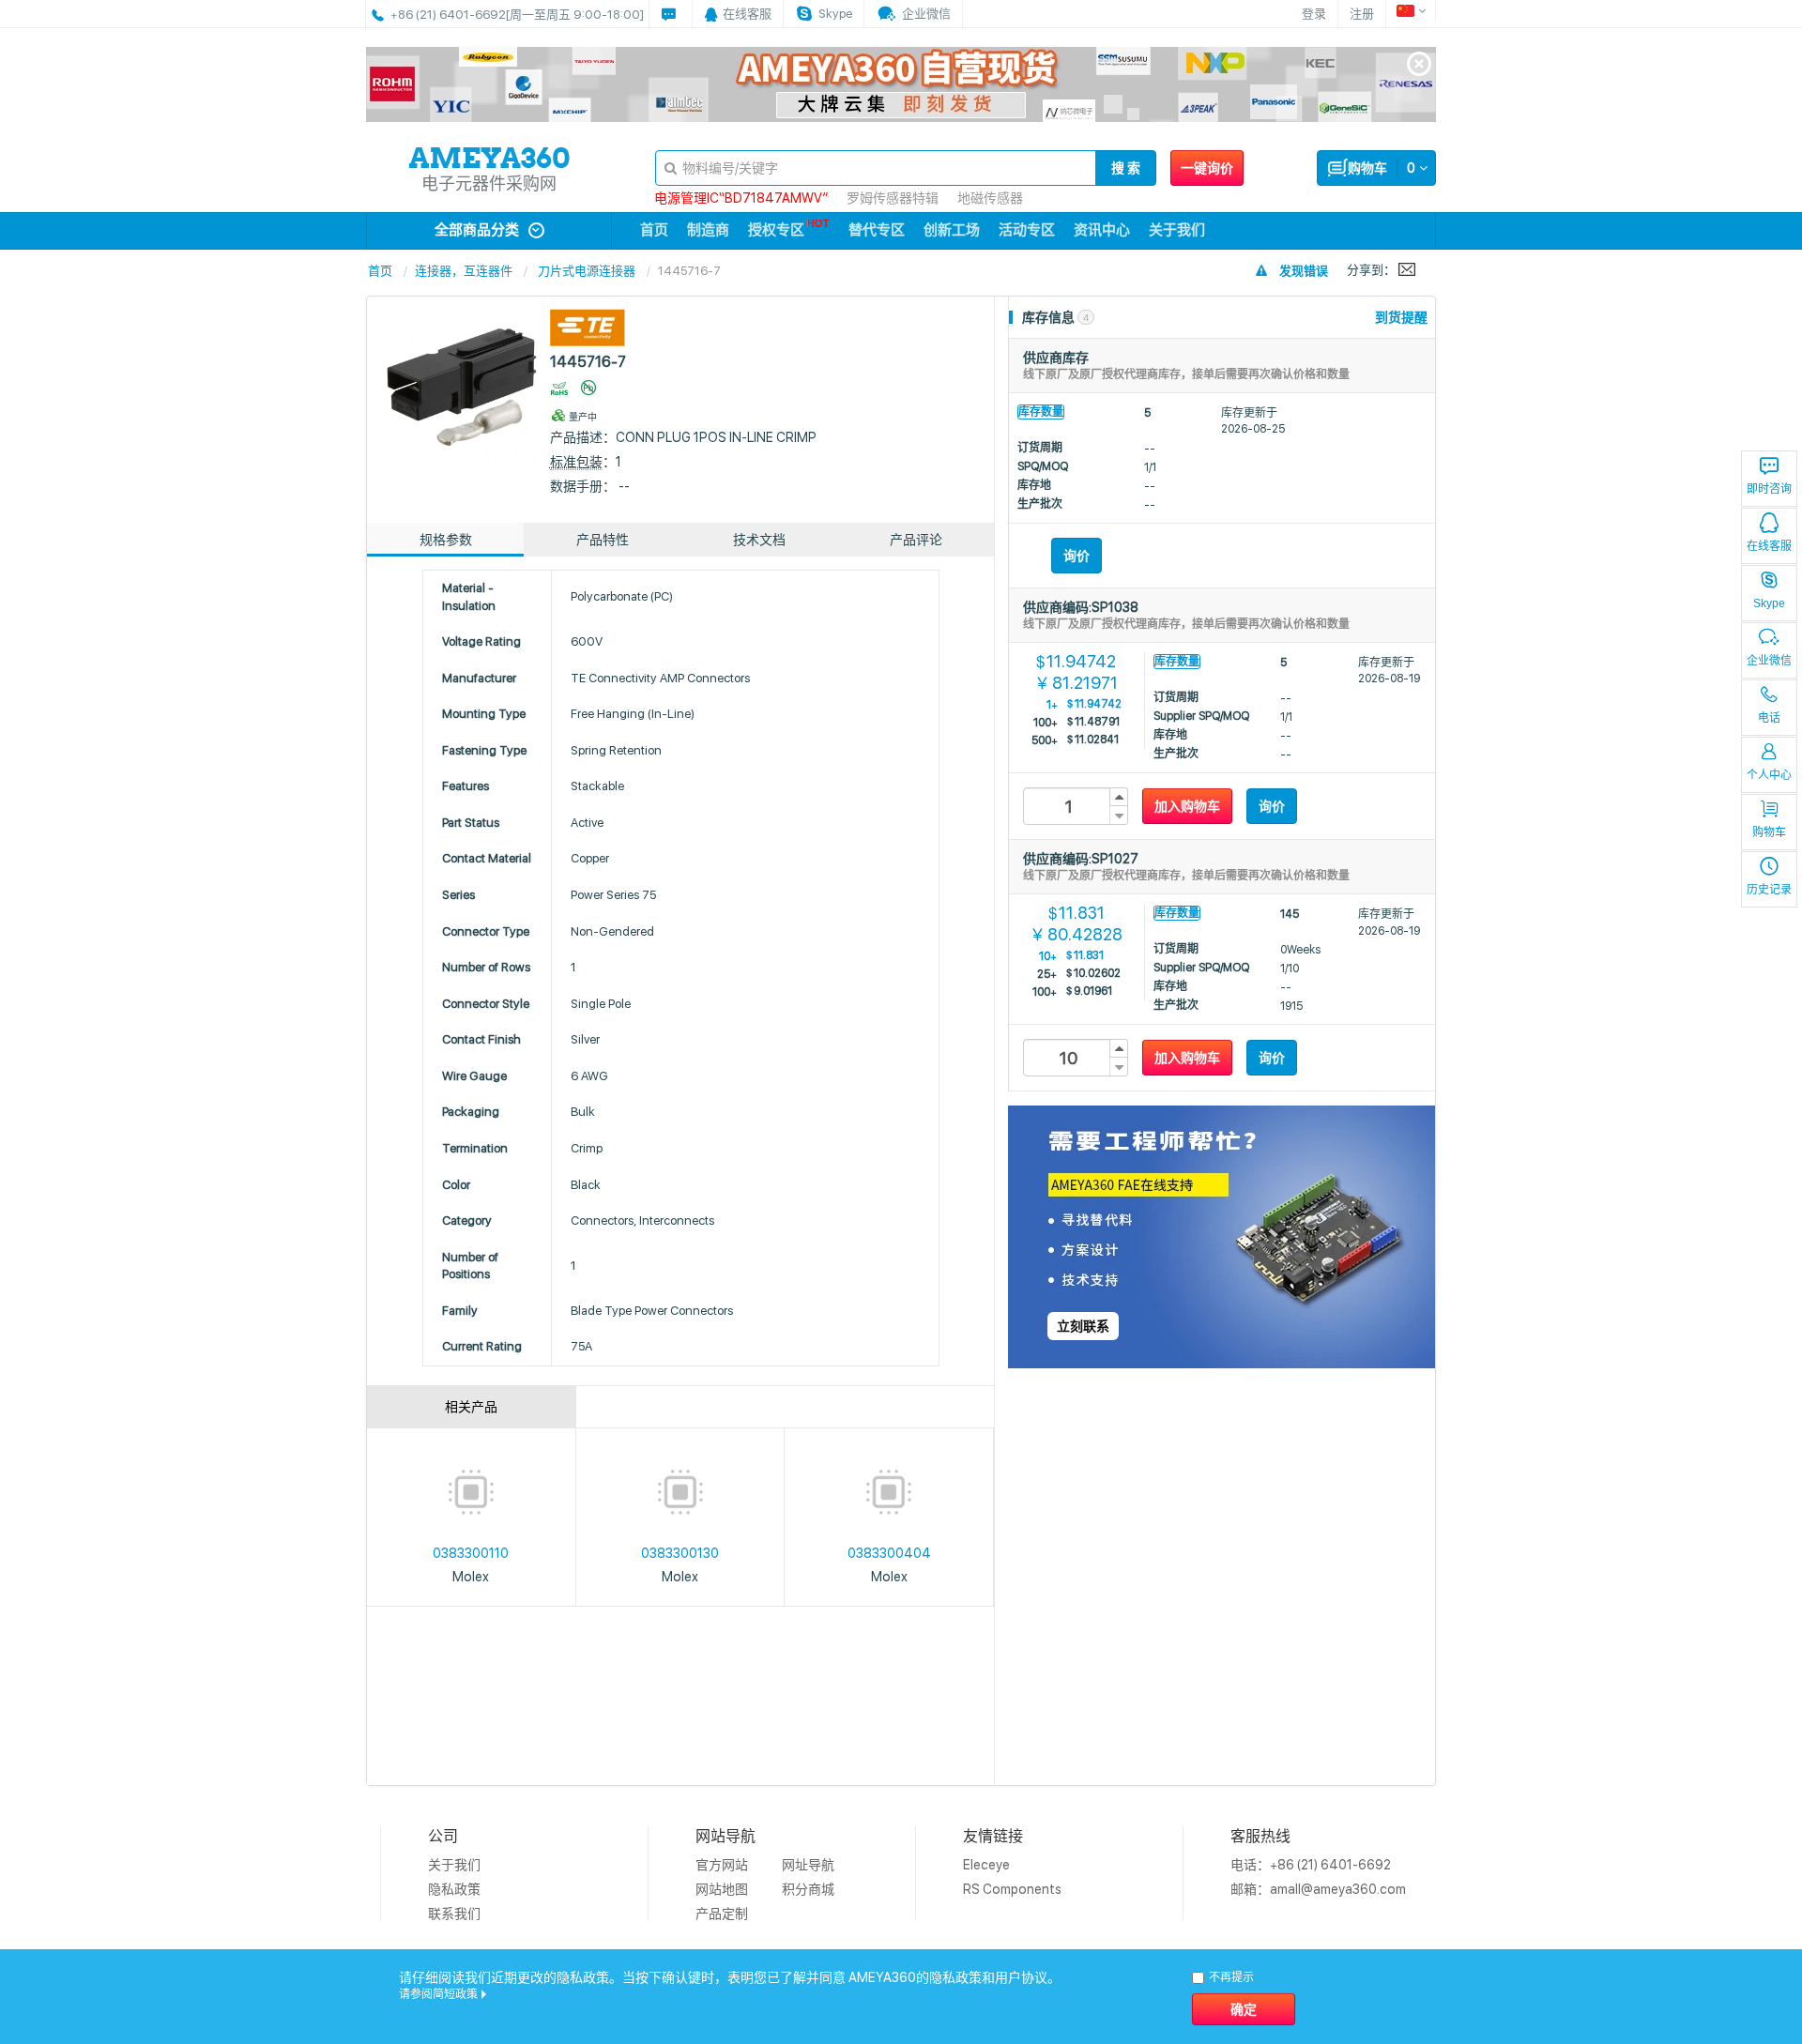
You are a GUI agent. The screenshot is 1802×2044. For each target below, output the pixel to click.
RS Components (1012, 1889)
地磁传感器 (990, 198)
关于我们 (1177, 230)
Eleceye (986, 1865)
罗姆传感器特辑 (893, 198)
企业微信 (1769, 661)
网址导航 (808, 1865)
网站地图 (722, 1889)
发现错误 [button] (1304, 271)
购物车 (1769, 832)
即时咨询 (1769, 489)
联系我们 (454, 1914)
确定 (1244, 2009)
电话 (1769, 718)
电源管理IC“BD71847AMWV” (741, 198)
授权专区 (776, 230)
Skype (1769, 603)
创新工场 (952, 230)
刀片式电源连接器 (587, 271)
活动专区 (1027, 230)
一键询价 (1207, 168)
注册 (1362, 14)
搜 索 (1126, 168)
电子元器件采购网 (489, 183)
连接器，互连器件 (464, 271)
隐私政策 (454, 1889)
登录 (1314, 14)
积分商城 (808, 1889)
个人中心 (1769, 775)
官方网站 (722, 1865)
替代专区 (877, 230)
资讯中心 (1102, 230)
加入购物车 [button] (1187, 806)
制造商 (708, 230)
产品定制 (722, 1914)
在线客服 (1769, 546)
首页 (654, 230)
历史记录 (1769, 890)
